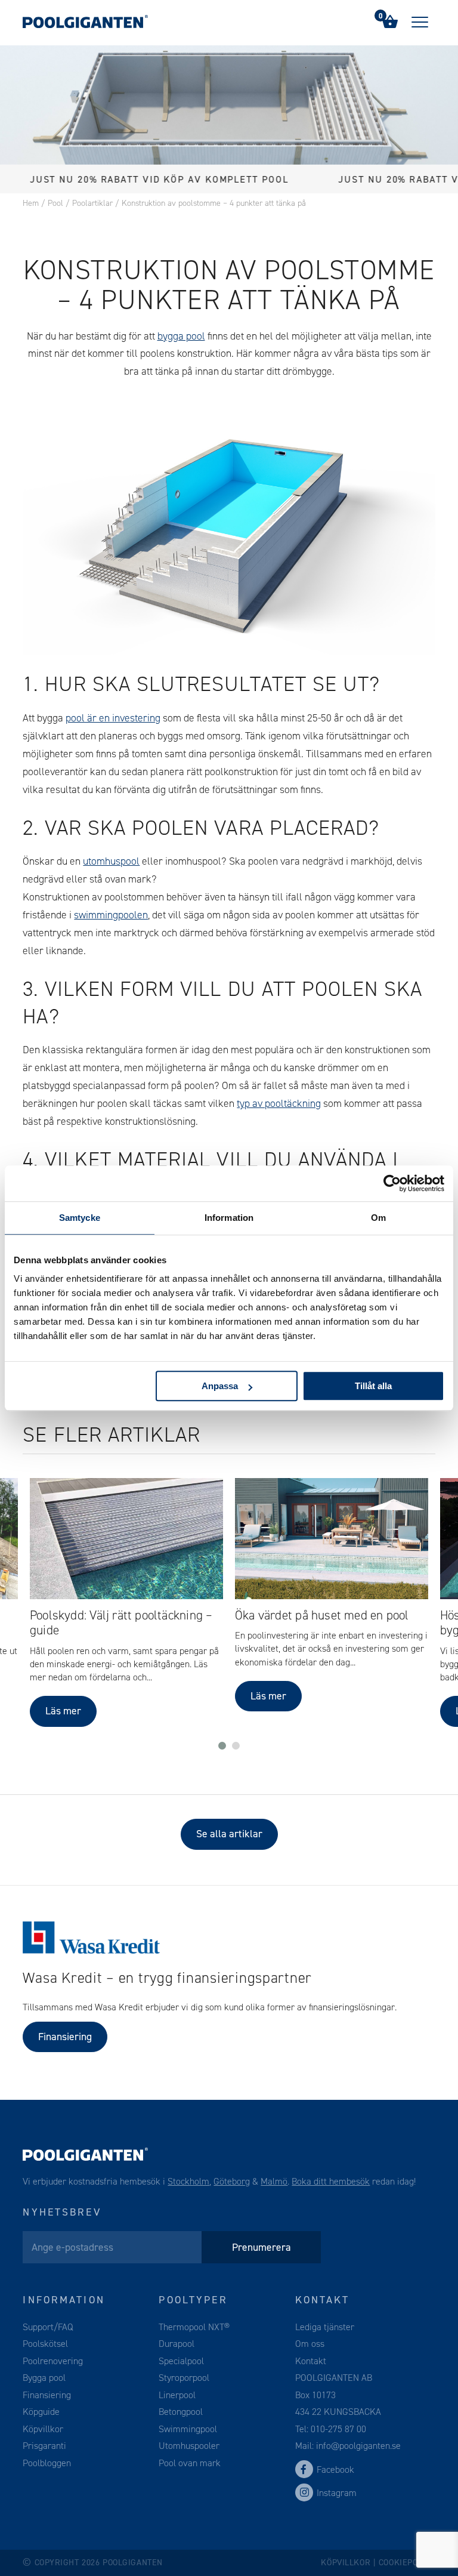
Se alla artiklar (229, 1834)
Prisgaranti (44, 2446)
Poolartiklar (92, 203)
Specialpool (181, 2361)
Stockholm (188, 2181)
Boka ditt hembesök (331, 2181)
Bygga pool (44, 2378)
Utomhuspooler (189, 2446)
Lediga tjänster (325, 2327)
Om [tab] (378, 1218)
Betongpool (181, 2412)
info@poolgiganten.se (357, 2446)
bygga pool (181, 336)
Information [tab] (229, 1218)
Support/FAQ (48, 2327)
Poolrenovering (53, 2361)
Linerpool (177, 2395)
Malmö (274, 2181)
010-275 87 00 (338, 2429)
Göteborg (232, 2181)
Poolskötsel (45, 2344)
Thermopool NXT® (194, 2327)
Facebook (335, 2469)
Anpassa (220, 1386)
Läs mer (63, 1711)
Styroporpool (184, 2378)
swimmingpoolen (111, 915)
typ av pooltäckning (279, 1103)
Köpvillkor (43, 2429)
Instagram (337, 2493)
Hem (31, 203)
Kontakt (311, 2361)
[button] (222, 1746)
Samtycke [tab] (80, 1218)
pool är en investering (113, 718)
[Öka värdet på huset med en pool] (332, 1539)
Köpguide (41, 2412)
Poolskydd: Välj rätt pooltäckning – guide (121, 1623)
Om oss (310, 2344)
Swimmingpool (188, 2429)
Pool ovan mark (190, 2463)
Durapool (177, 2344)
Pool (55, 203)
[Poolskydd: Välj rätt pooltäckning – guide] (126, 1539)
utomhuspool (111, 861)
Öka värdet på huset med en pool (322, 1615)
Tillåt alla (373, 1386)
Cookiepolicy (407, 2563)
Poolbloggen (47, 2463)
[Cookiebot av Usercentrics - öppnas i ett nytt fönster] (392, 1183)
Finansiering (65, 2037)
